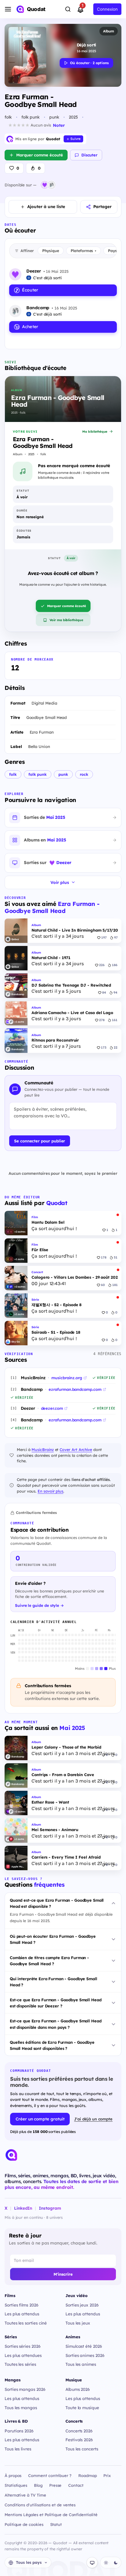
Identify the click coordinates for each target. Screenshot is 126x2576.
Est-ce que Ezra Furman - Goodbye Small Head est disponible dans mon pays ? (56, 2024)
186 (115, 965)
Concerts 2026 (79, 2431)
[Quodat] (11, 2155)
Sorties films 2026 (22, 2305)
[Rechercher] (68, 9)
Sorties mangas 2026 (25, 2389)
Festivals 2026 (79, 2440)
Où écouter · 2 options (89, 63)
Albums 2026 (78, 2389)
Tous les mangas (21, 2407)
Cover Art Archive (76, 1449)
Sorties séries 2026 (23, 2346)
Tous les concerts (82, 2449)
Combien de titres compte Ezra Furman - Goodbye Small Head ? (49, 1961)
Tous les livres (18, 2449)
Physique (51, 251)
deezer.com (52, 1408)
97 (116, 938)
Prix (107, 2475)
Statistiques (16, 2485)
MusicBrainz (43, 1449)
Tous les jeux (78, 2323)
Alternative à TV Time (25, 2495)
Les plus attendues (23, 2355)
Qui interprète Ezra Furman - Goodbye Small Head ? (54, 1982)
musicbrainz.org (67, 1378)
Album (109, 31)
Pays (114, 251)
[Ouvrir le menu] (8, 9)
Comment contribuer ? (50, 2475)
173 (104, 1048)
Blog (38, 2485)
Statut (56, 2524)
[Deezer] (45, 185)
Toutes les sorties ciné (26, 2323)
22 (116, 1048)
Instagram (50, 2208)
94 (115, 993)
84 (104, 993)
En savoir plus (50, 1491)
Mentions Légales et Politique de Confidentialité (51, 2515)
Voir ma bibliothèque (66, 620)
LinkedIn (23, 2208)
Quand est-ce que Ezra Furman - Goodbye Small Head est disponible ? (57, 1903)
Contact (76, 2485)
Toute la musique (82, 2407)
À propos (13, 2475)
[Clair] (106, 2563)
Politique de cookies (24, 2524)
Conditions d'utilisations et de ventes (40, 2505)
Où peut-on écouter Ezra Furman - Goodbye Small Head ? (53, 1939)
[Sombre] (116, 2563)
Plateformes (83, 251)
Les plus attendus (22, 2314)
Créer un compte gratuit (40, 2119)
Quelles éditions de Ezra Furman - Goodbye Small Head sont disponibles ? (52, 2045)
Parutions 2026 (19, 2431)
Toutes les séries (20, 2364)
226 (102, 965)
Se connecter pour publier (40, 1141)
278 (102, 1020)
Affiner (27, 251)
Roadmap (88, 2475)
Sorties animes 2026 (85, 2355)
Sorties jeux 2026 (82, 2305)
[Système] (92, 2563)
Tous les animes (81, 2364)
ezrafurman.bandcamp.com (75, 1389)
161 (115, 1020)
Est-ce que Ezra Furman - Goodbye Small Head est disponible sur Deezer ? (56, 2003)
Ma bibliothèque (95, 432)
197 (104, 938)
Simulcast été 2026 (84, 2346)
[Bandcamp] (51, 185)
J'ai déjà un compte (93, 2119)
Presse (56, 2485)
